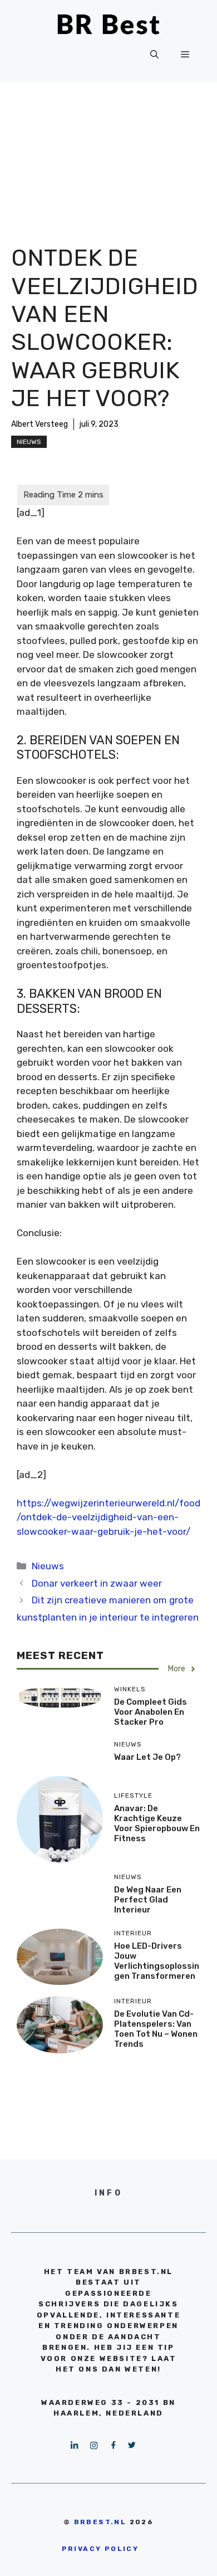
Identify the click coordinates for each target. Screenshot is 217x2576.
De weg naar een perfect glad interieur (148, 1900)
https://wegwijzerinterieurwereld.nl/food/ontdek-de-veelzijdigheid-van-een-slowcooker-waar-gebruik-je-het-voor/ (108, 1517)
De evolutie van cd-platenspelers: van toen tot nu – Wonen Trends (156, 2029)
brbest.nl (100, 2522)
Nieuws (29, 442)
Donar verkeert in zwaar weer (97, 1583)
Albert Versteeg (40, 424)
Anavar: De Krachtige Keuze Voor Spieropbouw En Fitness (157, 1823)
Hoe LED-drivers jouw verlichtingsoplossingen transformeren (157, 1961)
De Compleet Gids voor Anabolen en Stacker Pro (151, 1712)
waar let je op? (147, 1757)
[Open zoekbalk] (154, 55)
